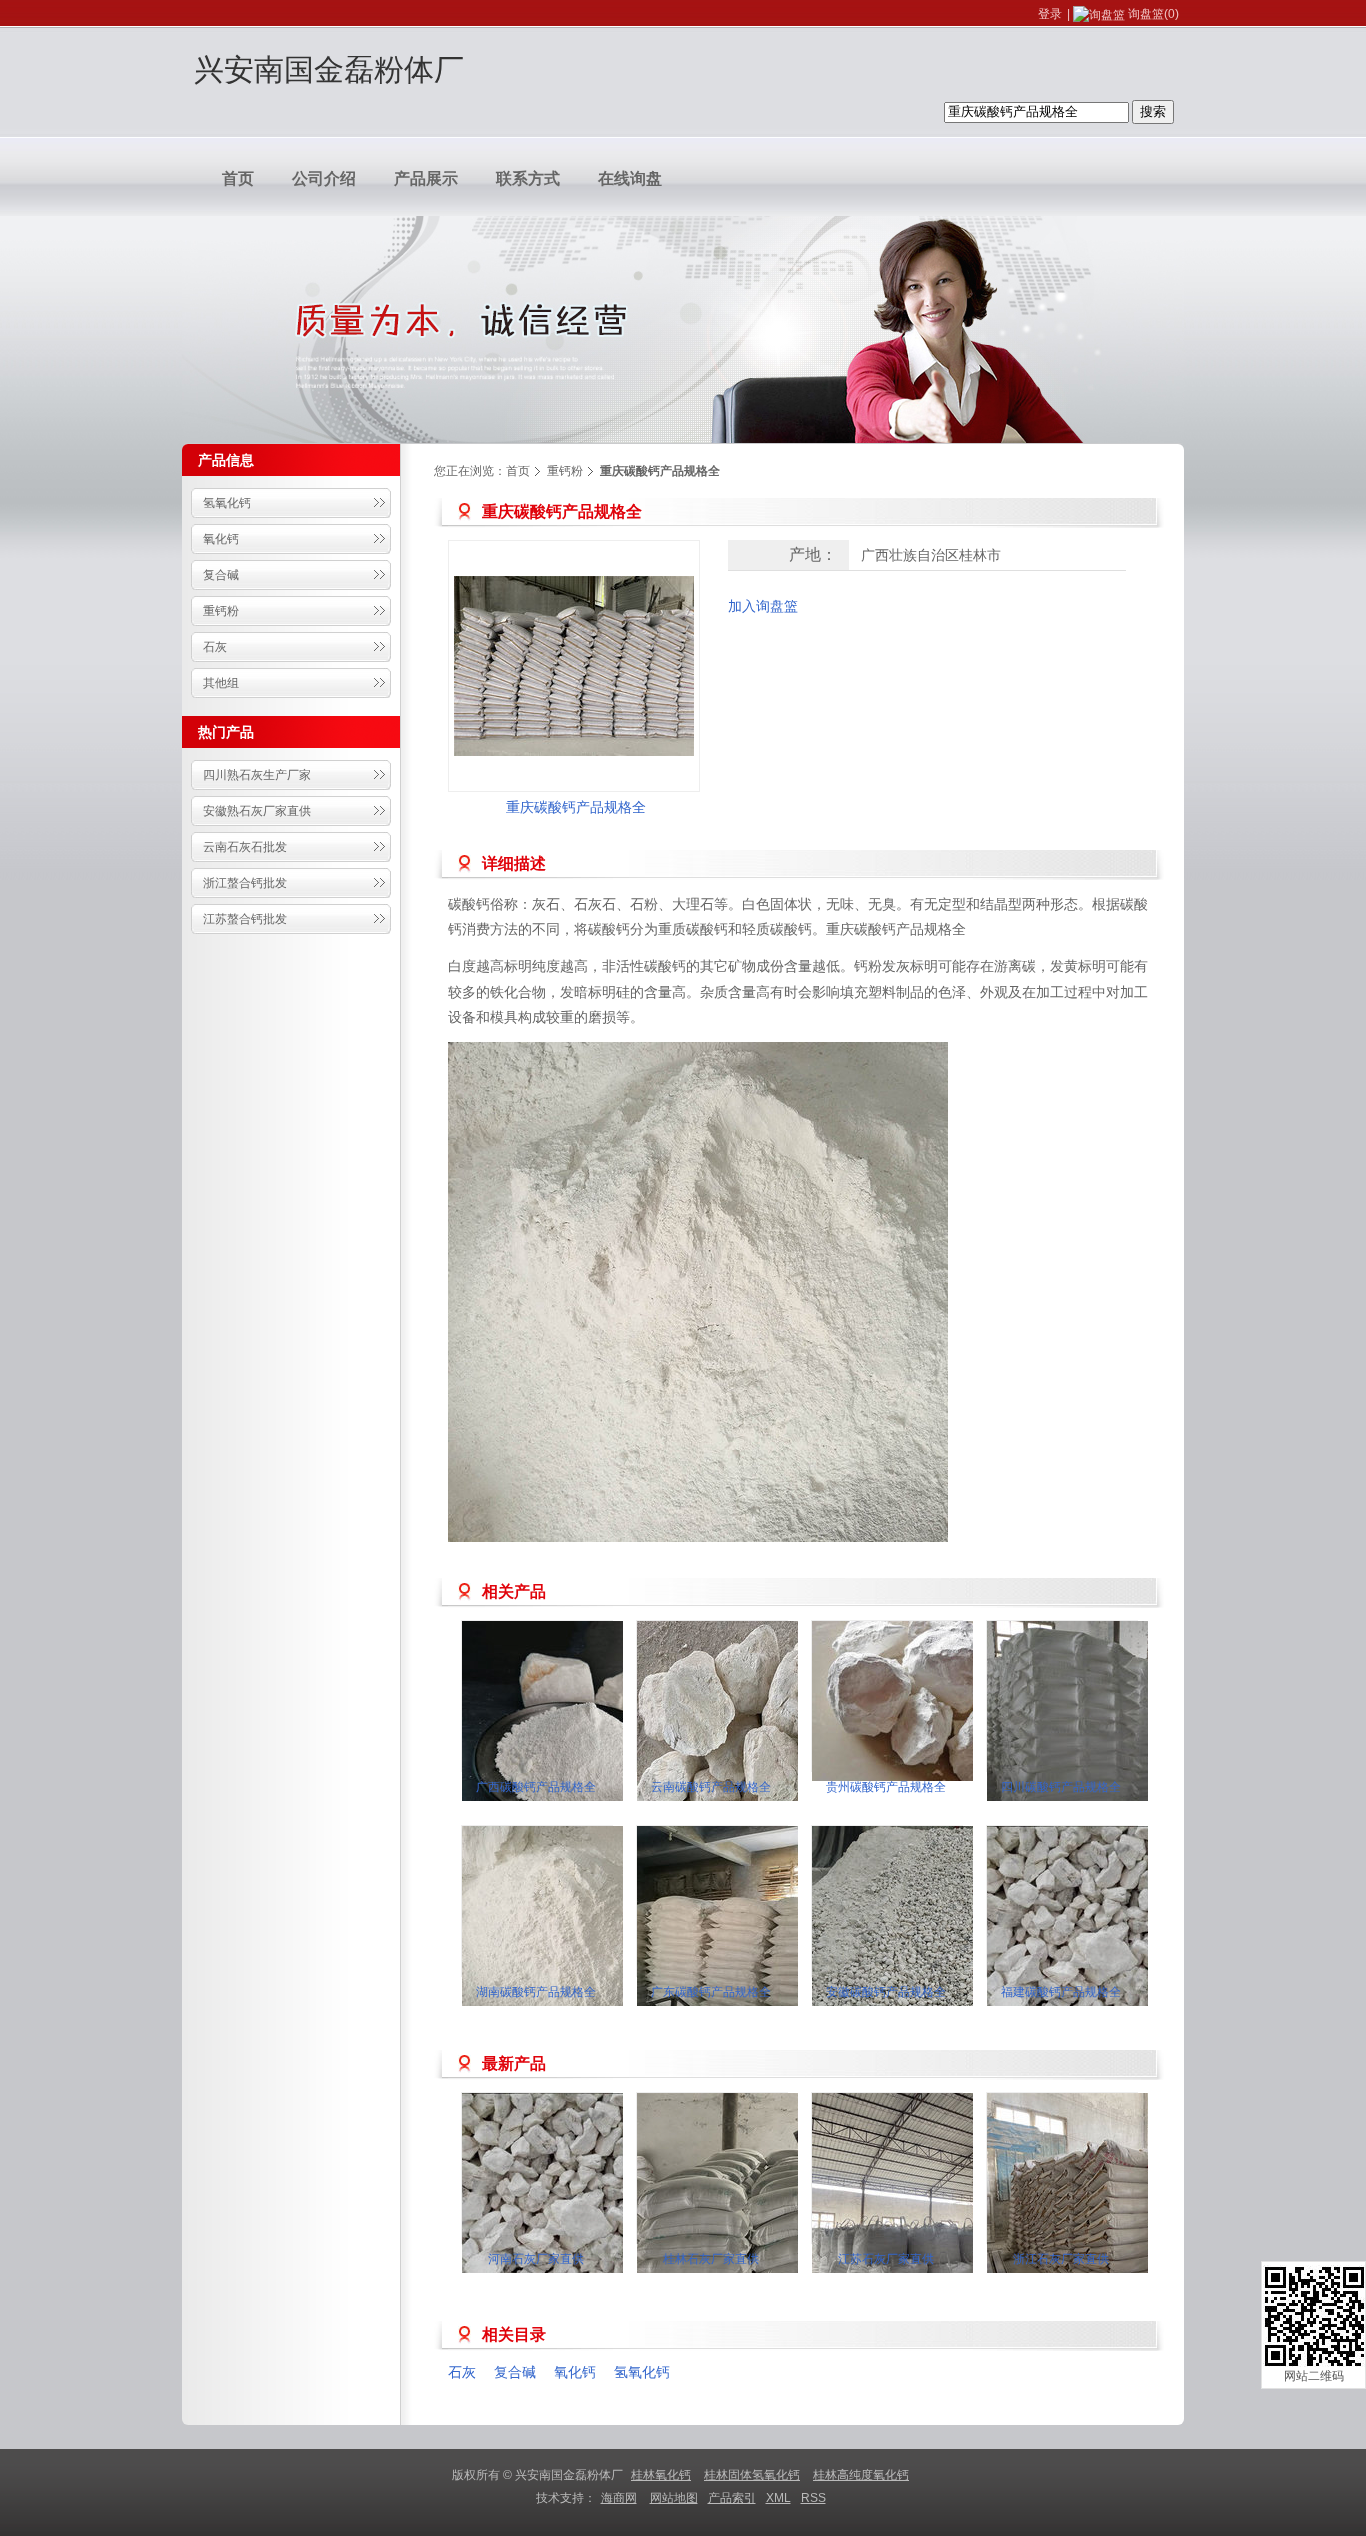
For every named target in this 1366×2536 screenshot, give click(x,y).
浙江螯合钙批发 (245, 883)
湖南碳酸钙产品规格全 (536, 1992)
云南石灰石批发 (245, 847)
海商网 (619, 2498)
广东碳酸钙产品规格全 (711, 1992)
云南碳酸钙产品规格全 (711, 1787)
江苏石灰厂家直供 (886, 2259)
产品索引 (732, 2498)
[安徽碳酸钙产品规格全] (932, 1946)
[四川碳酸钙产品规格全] (1107, 1741)
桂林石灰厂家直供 (711, 2259)
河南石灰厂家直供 (536, 2259)
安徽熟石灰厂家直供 (257, 811)
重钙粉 (221, 611)
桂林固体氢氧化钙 (752, 2475)
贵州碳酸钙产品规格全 (886, 1787)
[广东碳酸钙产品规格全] (757, 1946)
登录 (1050, 14)
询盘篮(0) (1153, 14)
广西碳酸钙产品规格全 (536, 1787)
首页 (518, 471)
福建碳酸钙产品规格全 (1061, 1992)
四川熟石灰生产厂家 (257, 775)
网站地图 (674, 2498)
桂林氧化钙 (661, 2475)
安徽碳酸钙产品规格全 (886, 1992)
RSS (813, 2498)
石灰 (215, 647)
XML (778, 2498)
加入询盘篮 (763, 606)
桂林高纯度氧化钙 (861, 2475)
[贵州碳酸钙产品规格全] (932, 1701)
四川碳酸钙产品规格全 (1061, 1787)
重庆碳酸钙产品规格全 (576, 807)
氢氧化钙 (227, 503)
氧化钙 (221, 539)
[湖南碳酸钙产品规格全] (582, 1946)
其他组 (221, 683)
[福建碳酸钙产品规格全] (1107, 1946)
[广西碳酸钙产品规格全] (582, 1741)
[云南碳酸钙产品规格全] (757, 1741)
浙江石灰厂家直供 (1061, 2259)
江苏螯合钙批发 (245, 919)
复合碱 (221, 575)
